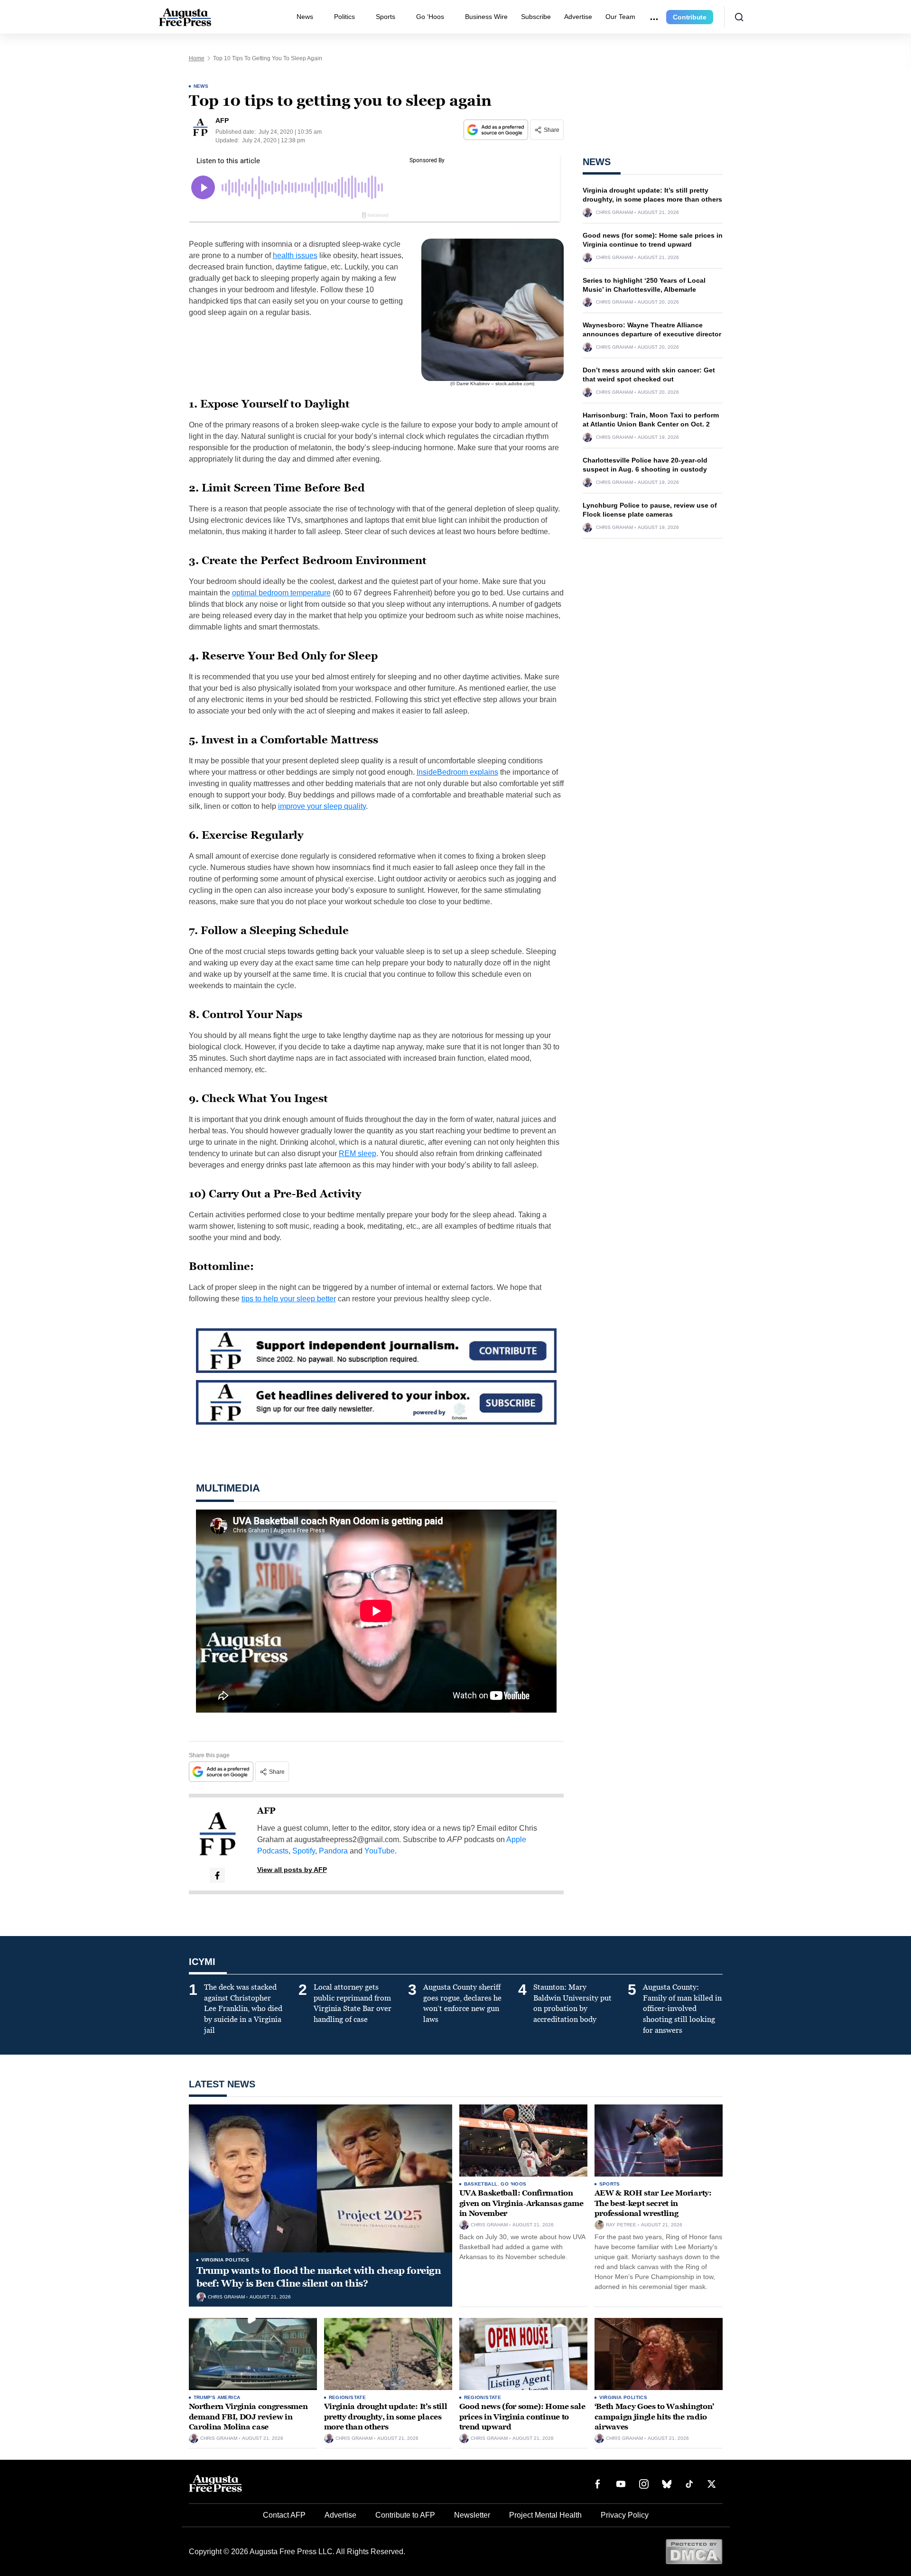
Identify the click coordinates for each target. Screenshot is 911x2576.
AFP (266, 1811)
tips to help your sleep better (289, 1299)
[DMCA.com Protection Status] (694, 2551)
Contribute (690, 17)
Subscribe (536, 17)
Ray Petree (621, 2225)
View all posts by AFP (292, 1870)
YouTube (380, 1851)
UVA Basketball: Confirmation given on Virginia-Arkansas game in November (521, 2203)
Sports (386, 17)
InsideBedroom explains (457, 772)
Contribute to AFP (405, 2515)
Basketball (481, 2184)
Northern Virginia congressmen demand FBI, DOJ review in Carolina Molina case (248, 2417)
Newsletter (472, 2515)
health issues (295, 255)
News (305, 17)
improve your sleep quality (322, 806)
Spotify (304, 1851)
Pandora (333, 1851)
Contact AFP (284, 2515)
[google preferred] (497, 130)
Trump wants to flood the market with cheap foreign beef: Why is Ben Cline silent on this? (319, 2277)
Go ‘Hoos (430, 17)
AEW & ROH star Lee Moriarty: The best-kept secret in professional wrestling (653, 2203)
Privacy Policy (625, 2515)
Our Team (620, 17)
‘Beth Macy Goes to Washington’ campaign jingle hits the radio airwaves (654, 2417)
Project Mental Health (545, 2515)
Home (197, 58)
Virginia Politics (225, 2260)
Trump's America (217, 2397)
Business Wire (486, 17)
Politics (344, 17)
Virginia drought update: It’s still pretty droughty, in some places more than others (386, 2417)
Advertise (578, 17)
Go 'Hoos (513, 2184)
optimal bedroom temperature (281, 593)
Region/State (348, 2397)
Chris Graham (614, 213)
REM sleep (358, 1154)
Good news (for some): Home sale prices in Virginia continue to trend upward (522, 2417)
